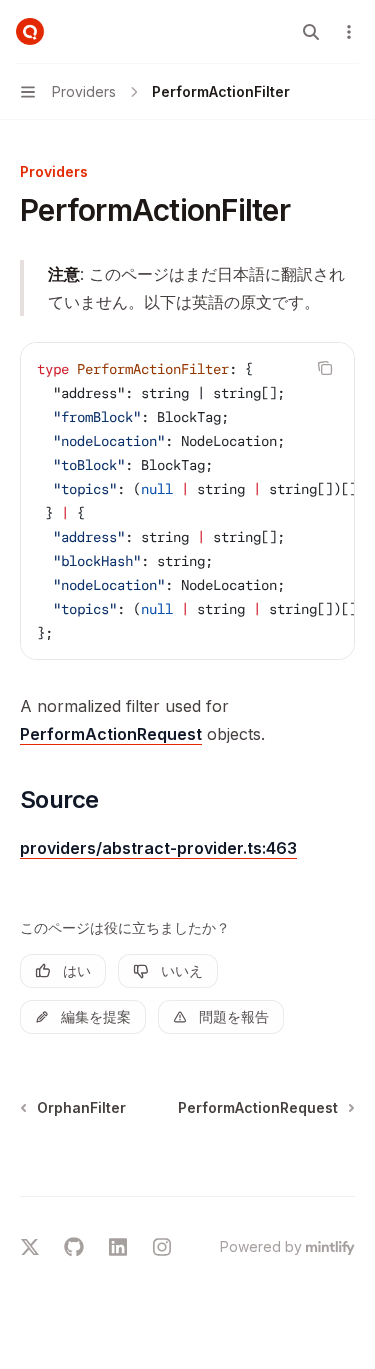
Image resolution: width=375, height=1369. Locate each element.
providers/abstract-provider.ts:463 (158, 848)
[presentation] (187, 501)
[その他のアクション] (349, 32)
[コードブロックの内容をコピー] (325, 368)
